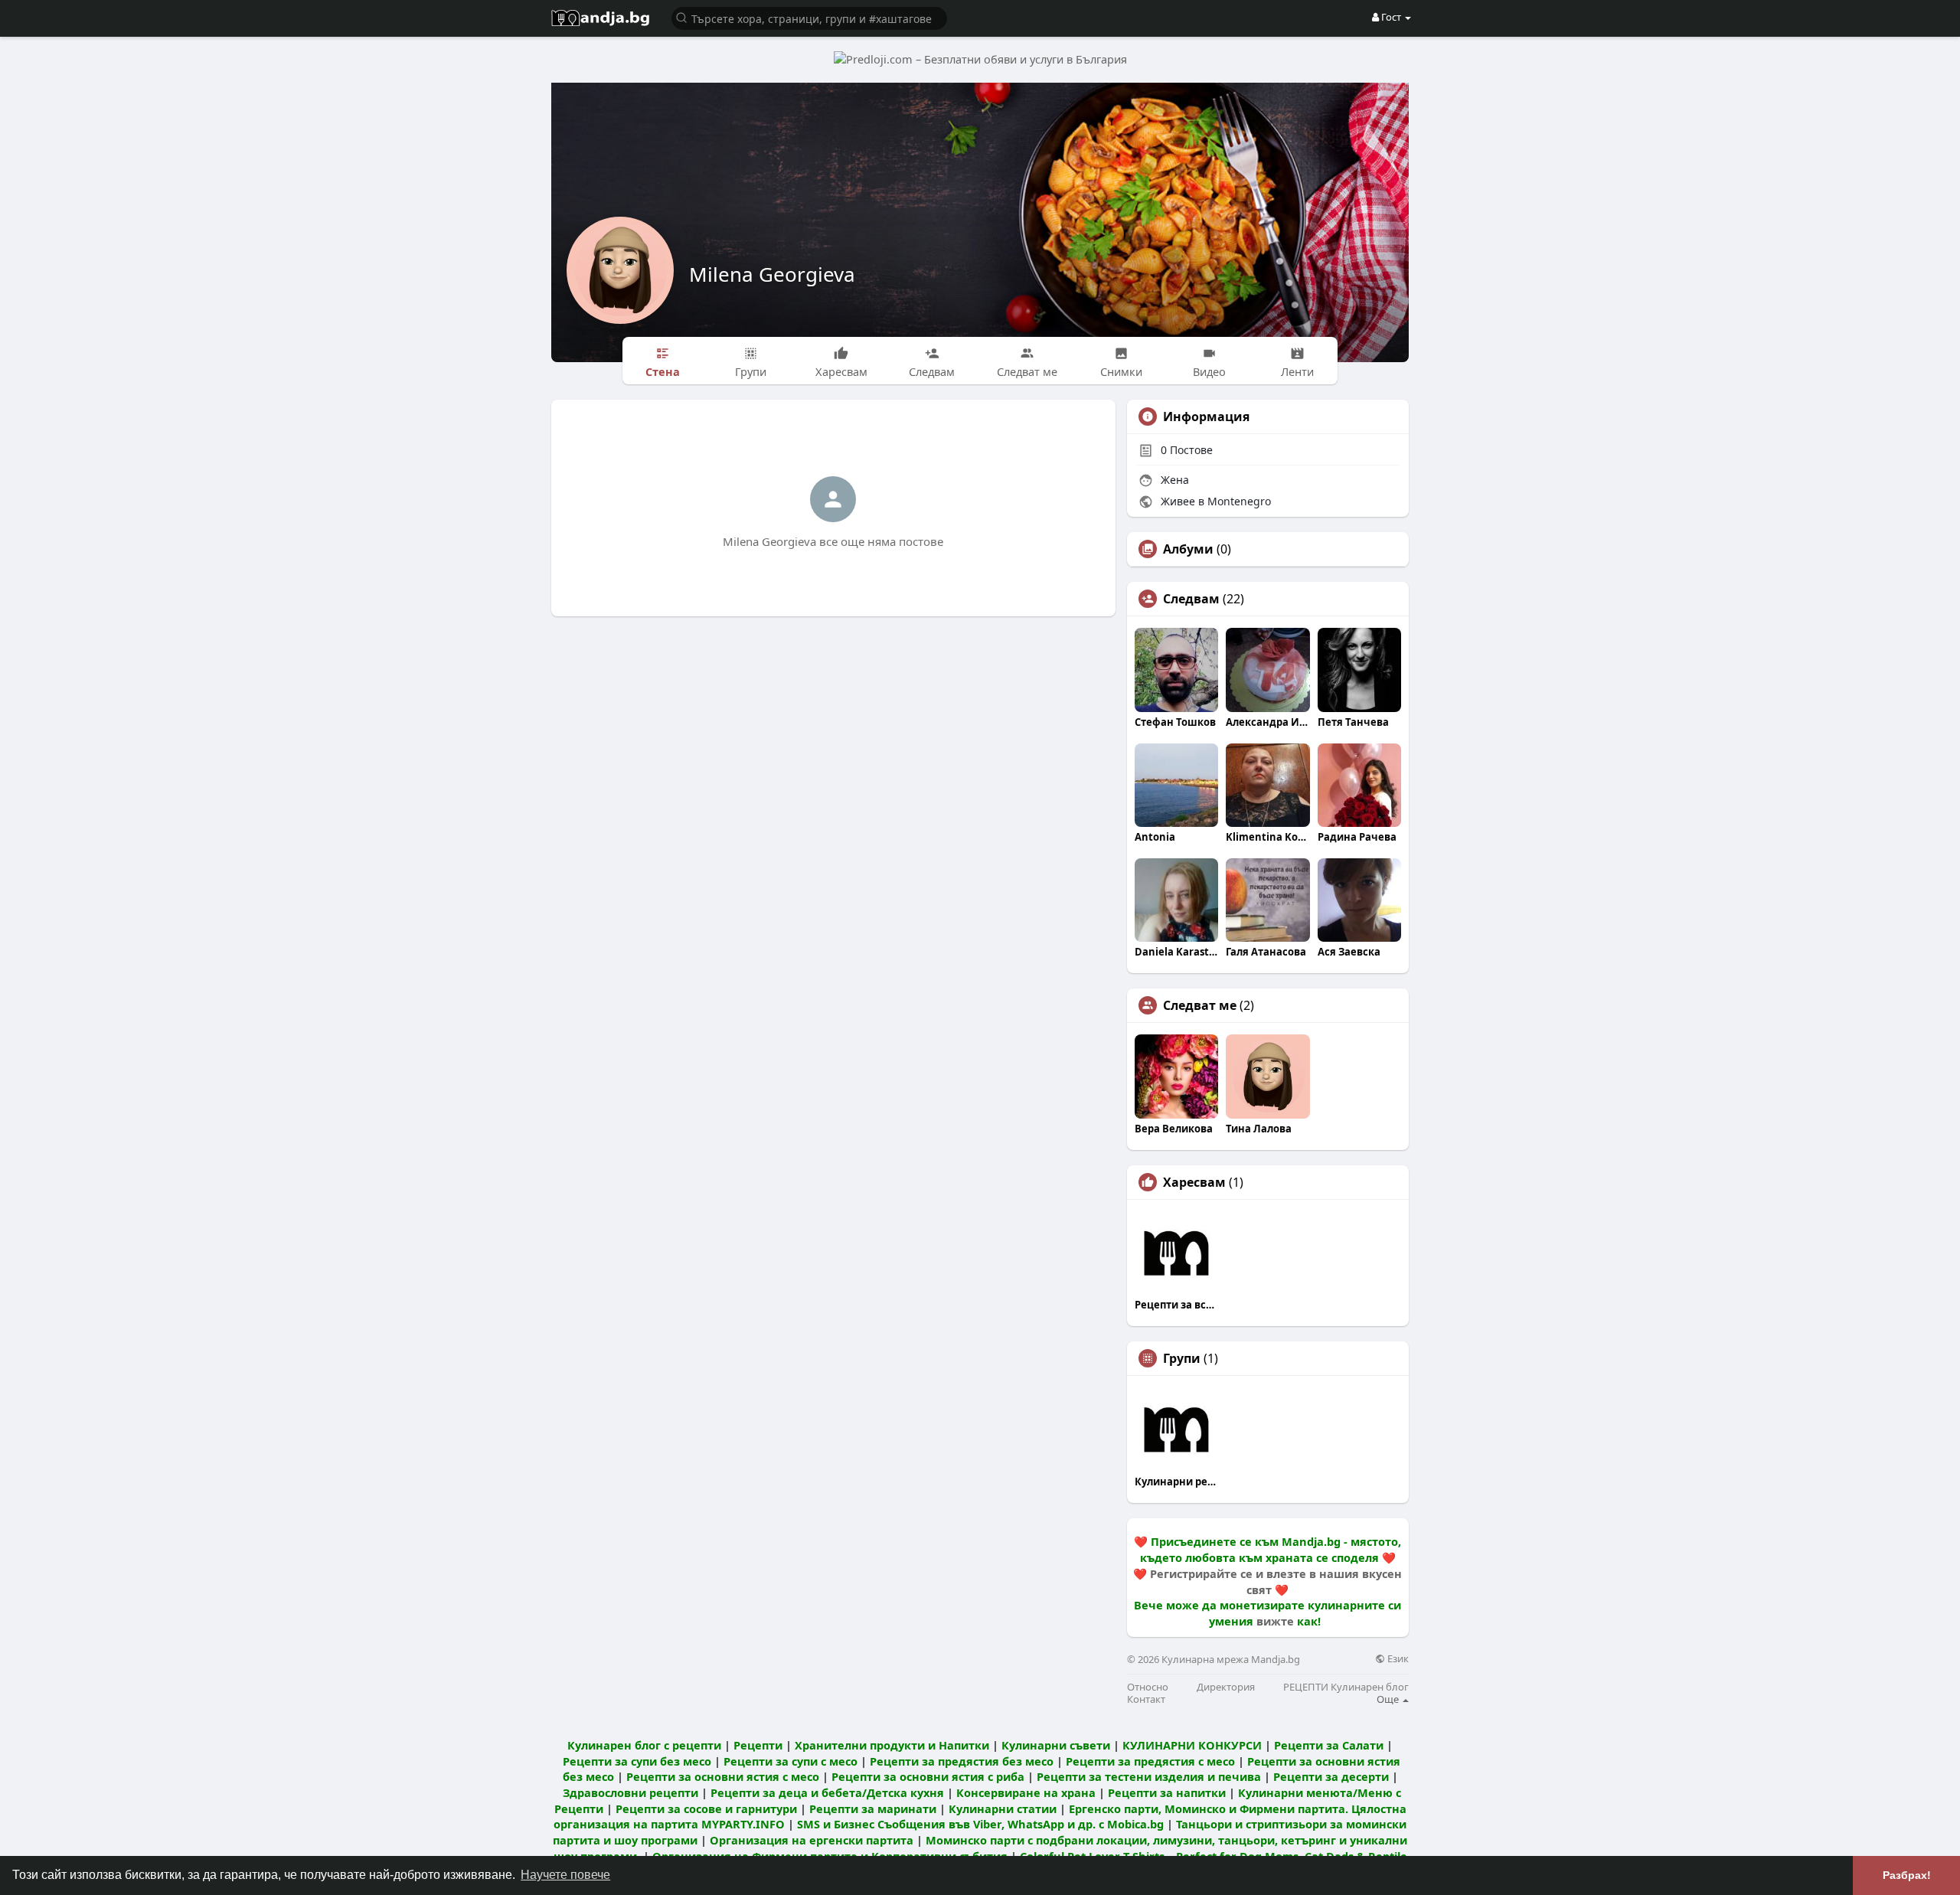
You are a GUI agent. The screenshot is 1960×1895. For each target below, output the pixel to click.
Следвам (1191, 599)
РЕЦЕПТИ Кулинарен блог (1346, 1687)
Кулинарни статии (1003, 1808)
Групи (1182, 1358)
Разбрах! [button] (1907, 1875)
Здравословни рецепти (630, 1792)
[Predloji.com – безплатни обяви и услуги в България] (980, 58)
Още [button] (1389, 1699)
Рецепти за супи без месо (637, 1761)
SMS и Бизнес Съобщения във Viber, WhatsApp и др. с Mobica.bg (980, 1824)
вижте (1275, 1621)
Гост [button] (1391, 17)
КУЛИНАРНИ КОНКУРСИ (1192, 1745)
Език (1397, 1659)
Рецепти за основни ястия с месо (723, 1776)
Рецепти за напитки (1167, 1792)
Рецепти (758, 1745)
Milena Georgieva (772, 274)
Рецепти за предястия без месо (962, 1761)
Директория (1226, 1687)
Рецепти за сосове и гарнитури (706, 1808)
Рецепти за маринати (873, 1808)
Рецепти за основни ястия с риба (928, 1776)
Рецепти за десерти (1331, 1776)
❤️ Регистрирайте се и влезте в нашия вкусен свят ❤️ (1267, 1581)
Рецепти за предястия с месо (1150, 1761)
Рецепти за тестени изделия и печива (1149, 1776)
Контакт (1146, 1699)
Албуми (1188, 549)
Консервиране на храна (1026, 1792)
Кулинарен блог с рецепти (644, 1745)
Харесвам (1194, 1182)
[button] (809, 17)
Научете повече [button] (565, 1875)
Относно (1148, 1687)
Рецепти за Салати (1329, 1745)
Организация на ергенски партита (812, 1840)
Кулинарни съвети (1056, 1745)
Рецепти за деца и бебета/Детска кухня (827, 1792)
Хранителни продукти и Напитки (892, 1745)
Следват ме (1200, 1005)
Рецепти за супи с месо (791, 1761)
